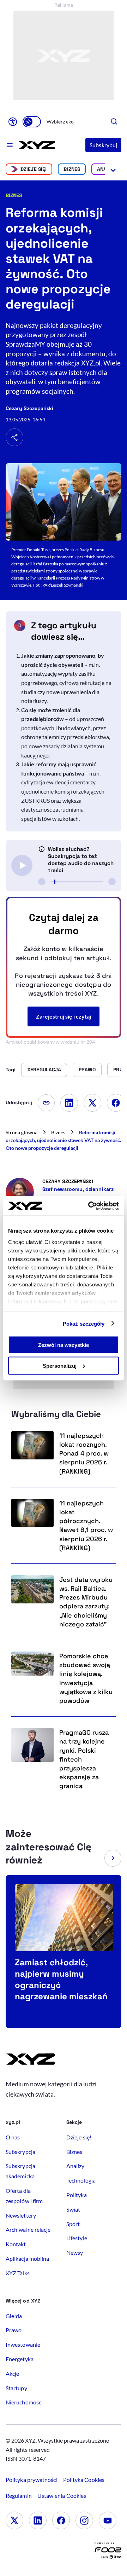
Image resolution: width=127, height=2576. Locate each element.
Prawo (14, 2330)
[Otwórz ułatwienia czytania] (13, 122)
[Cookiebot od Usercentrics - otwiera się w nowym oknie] (90, 1206)
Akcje (12, 2373)
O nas (13, 2137)
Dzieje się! (34, 169)
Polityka (77, 2195)
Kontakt (16, 2244)
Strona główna (22, 1132)
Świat (73, 2209)
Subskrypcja (20, 2152)
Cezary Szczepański (29, 408)
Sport (73, 2224)
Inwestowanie (23, 2344)
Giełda (14, 2316)
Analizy (75, 2166)
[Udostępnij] (14, 437)
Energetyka (20, 2359)
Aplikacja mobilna (27, 2258)
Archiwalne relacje (28, 2229)
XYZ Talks (18, 2273)
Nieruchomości (24, 2402)
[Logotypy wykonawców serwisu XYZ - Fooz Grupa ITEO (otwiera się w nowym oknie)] (108, 2552)
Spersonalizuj (60, 1365)
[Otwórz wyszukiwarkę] (114, 122)
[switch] (32, 122)
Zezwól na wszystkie (64, 1345)
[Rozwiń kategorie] (113, 169)
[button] (113, 1858)
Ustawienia (62, 2496)
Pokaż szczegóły (84, 1323)
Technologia (81, 2180)
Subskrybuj (103, 145)
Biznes (72, 169)
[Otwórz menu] (10, 145)
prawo (87, 1070)
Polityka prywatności (32, 2480)
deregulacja (44, 1070)
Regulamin (19, 2496)
